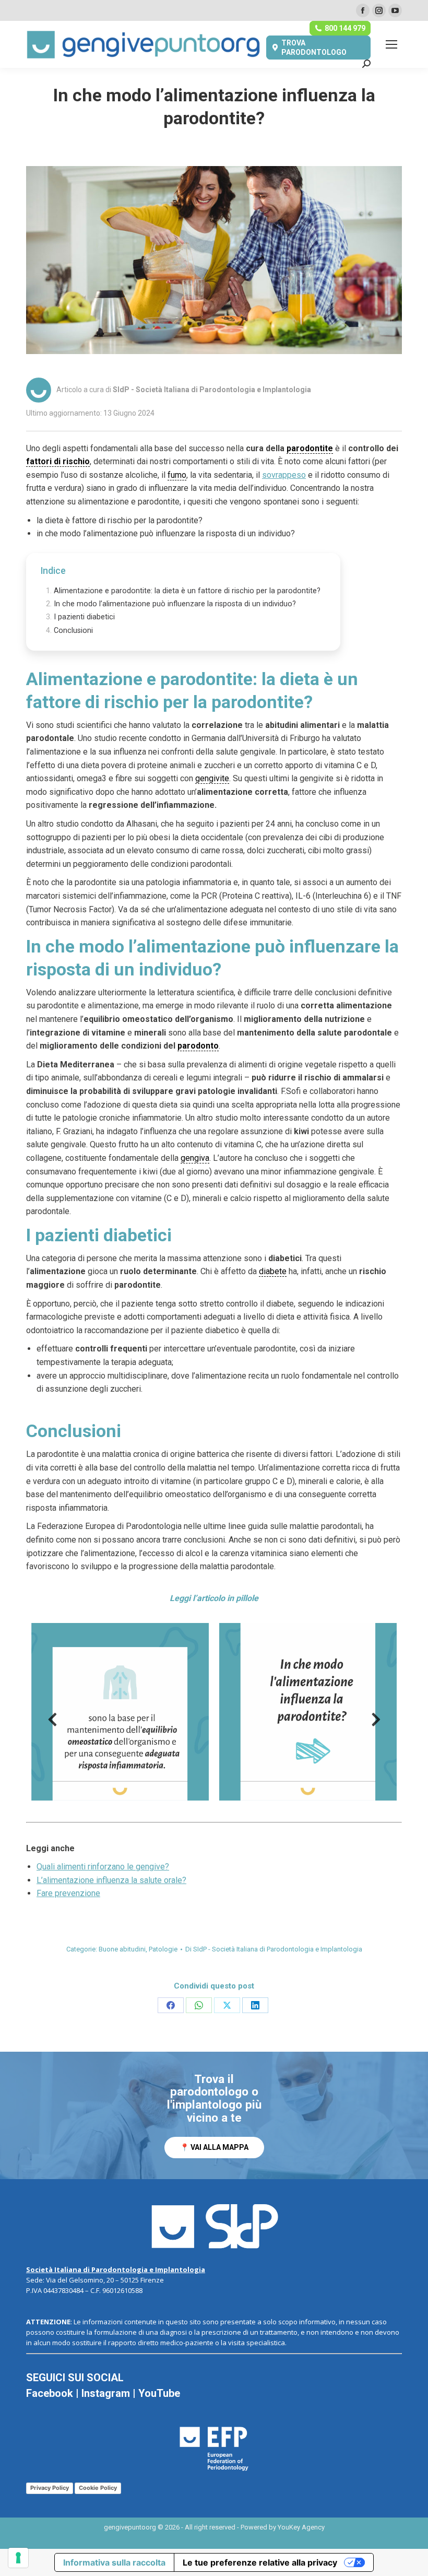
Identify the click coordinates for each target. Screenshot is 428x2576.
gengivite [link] (212, 778)
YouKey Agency (301, 2527)
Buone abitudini (122, 1949)
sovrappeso (284, 475)
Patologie (163, 1949)
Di (274, 1949)
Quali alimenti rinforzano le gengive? (103, 1867)
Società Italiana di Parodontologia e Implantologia (116, 2269)
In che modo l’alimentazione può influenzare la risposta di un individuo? (175, 604)
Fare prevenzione (68, 1893)
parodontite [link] (310, 448)
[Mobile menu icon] (391, 44)
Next (376, 1723)
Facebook (50, 2393)
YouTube (159, 2393)
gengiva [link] (195, 1158)
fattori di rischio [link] (58, 461)
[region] (214, 2116)
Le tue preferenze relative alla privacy (260, 2562)
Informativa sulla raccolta (114, 2562)
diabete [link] (273, 1271)
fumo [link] (177, 475)
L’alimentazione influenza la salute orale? (111, 1880)
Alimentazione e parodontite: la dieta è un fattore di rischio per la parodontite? (187, 591)
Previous (52, 1723)
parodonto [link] (198, 1046)
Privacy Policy (50, 2488)
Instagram (106, 2393)
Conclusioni (73, 631)
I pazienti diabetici (84, 617)
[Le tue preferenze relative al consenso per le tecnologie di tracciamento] (18, 2558)
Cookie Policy (98, 2488)
